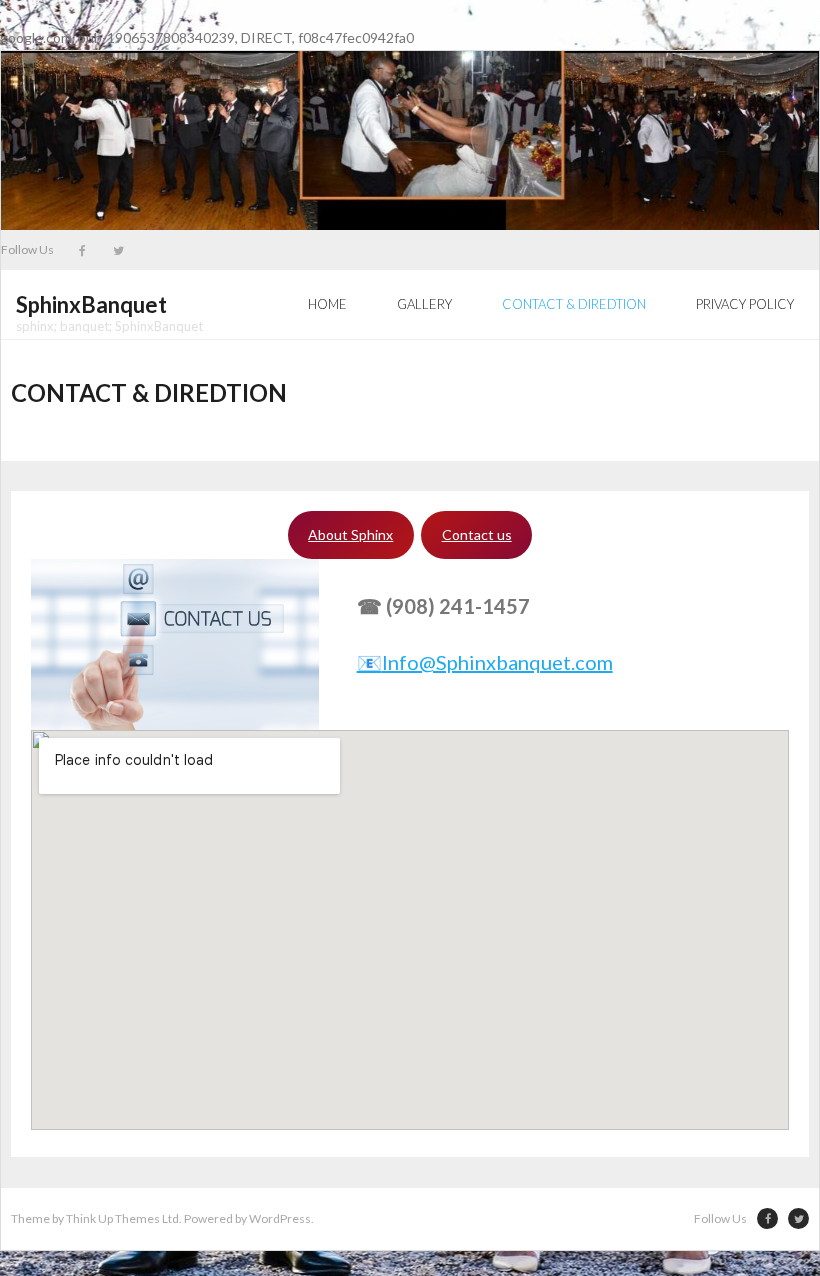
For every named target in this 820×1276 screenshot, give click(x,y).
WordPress (280, 1218)
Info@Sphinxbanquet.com (485, 662)
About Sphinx (350, 534)
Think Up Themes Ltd (122, 1218)
